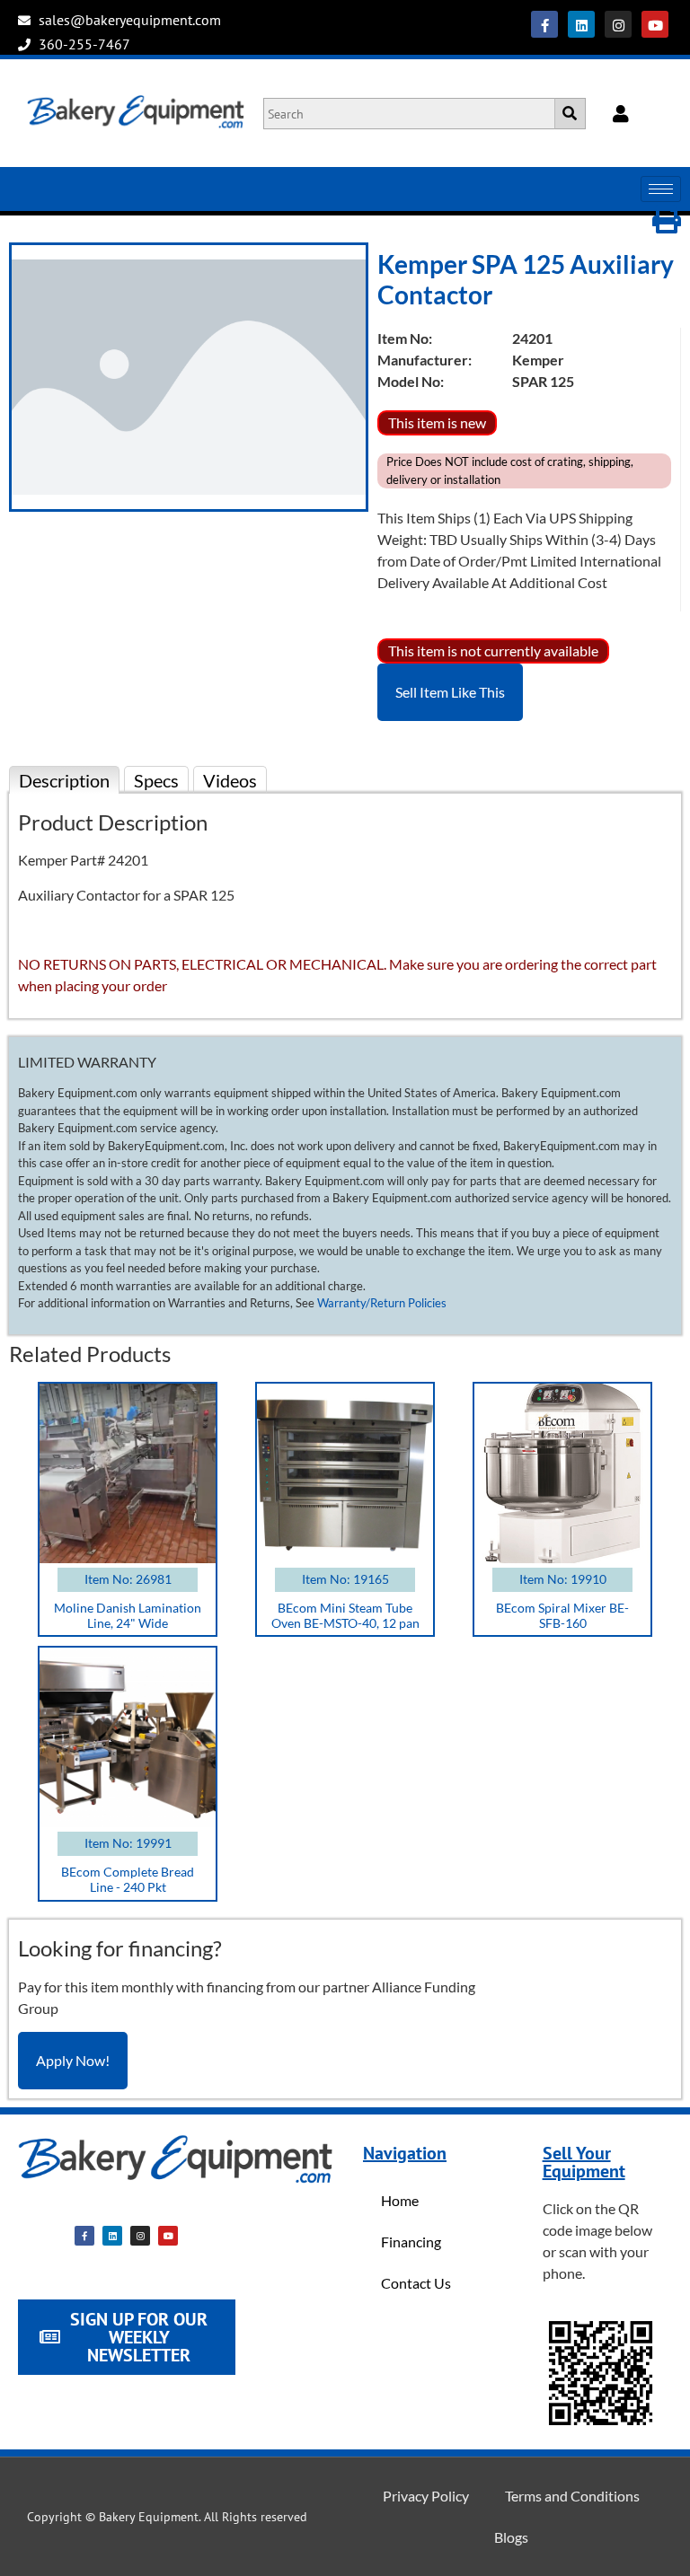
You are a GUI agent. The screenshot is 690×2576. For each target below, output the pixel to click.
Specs (156, 780)
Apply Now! (73, 2060)
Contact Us (416, 2283)
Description (64, 780)
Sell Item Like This (450, 692)
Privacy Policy (426, 2496)
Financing (411, 2242)
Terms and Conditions (572, 2496)
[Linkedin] (581, 24)
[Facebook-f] (544, 24)
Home (400, 2200)
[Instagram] (618, 24)
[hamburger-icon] (661, 189)
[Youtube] (655, 24)
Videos (230, 780)
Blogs (511, 2537)
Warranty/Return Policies (382, 1303)
